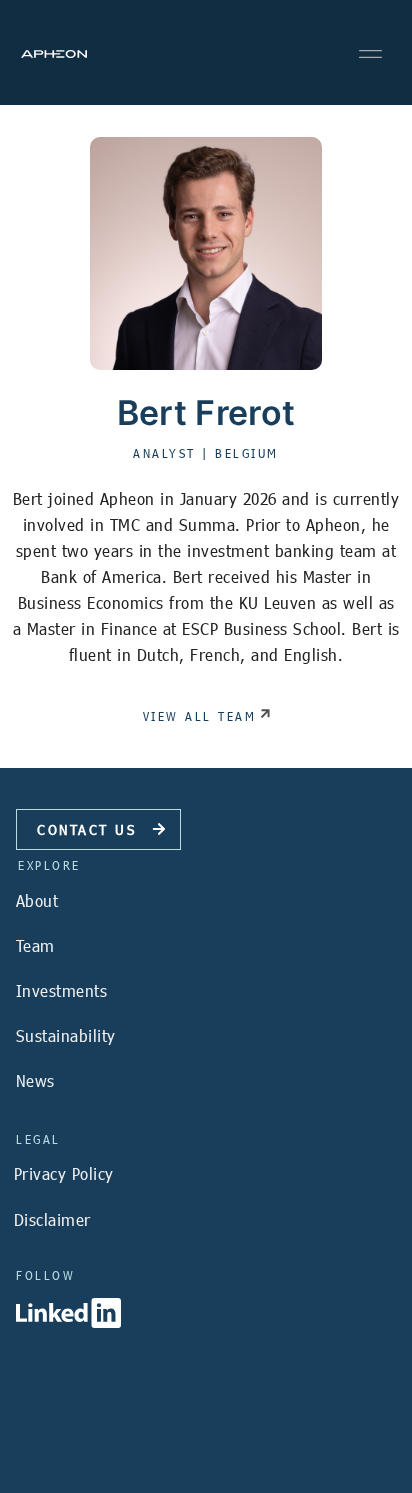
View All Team (200, 716)
